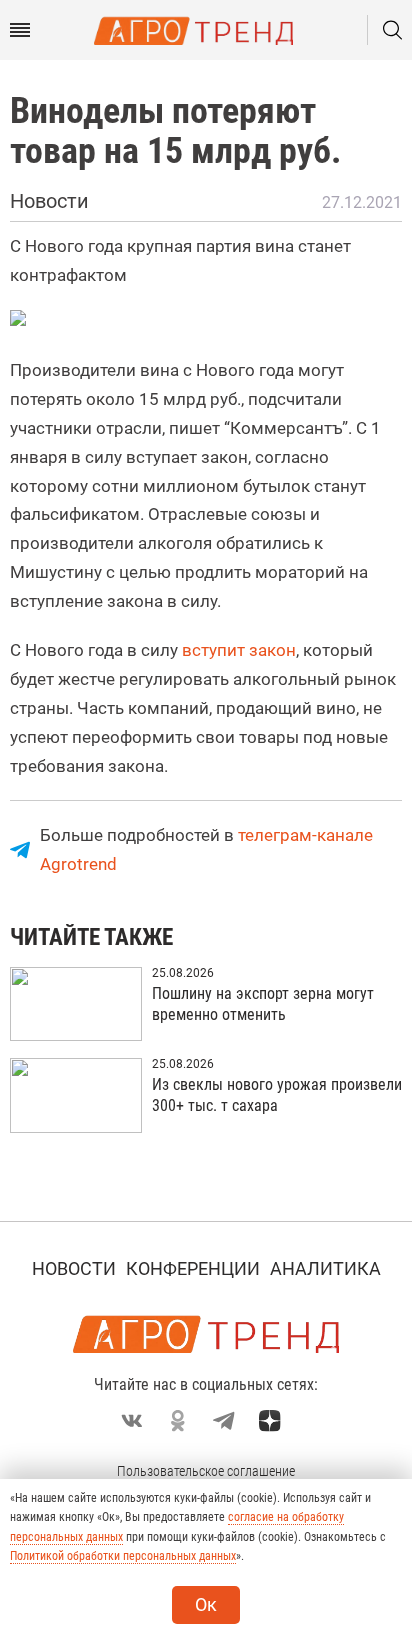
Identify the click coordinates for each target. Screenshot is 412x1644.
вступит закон (239, 650)
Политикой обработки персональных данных (123, 1556)
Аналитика (325, 1268)
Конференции (193, 1268)
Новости (74, 1268)
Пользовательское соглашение (206, 1471)
